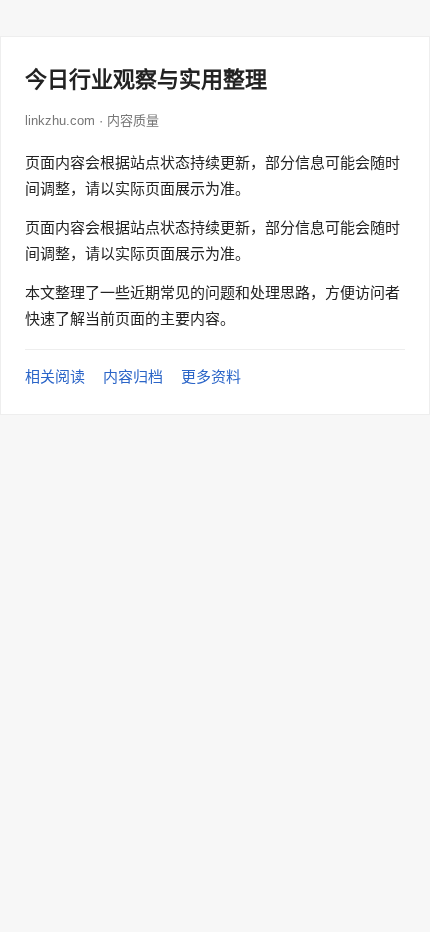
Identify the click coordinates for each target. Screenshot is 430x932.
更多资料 (211, 376)
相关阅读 (55, 376)
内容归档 (133, 376)
